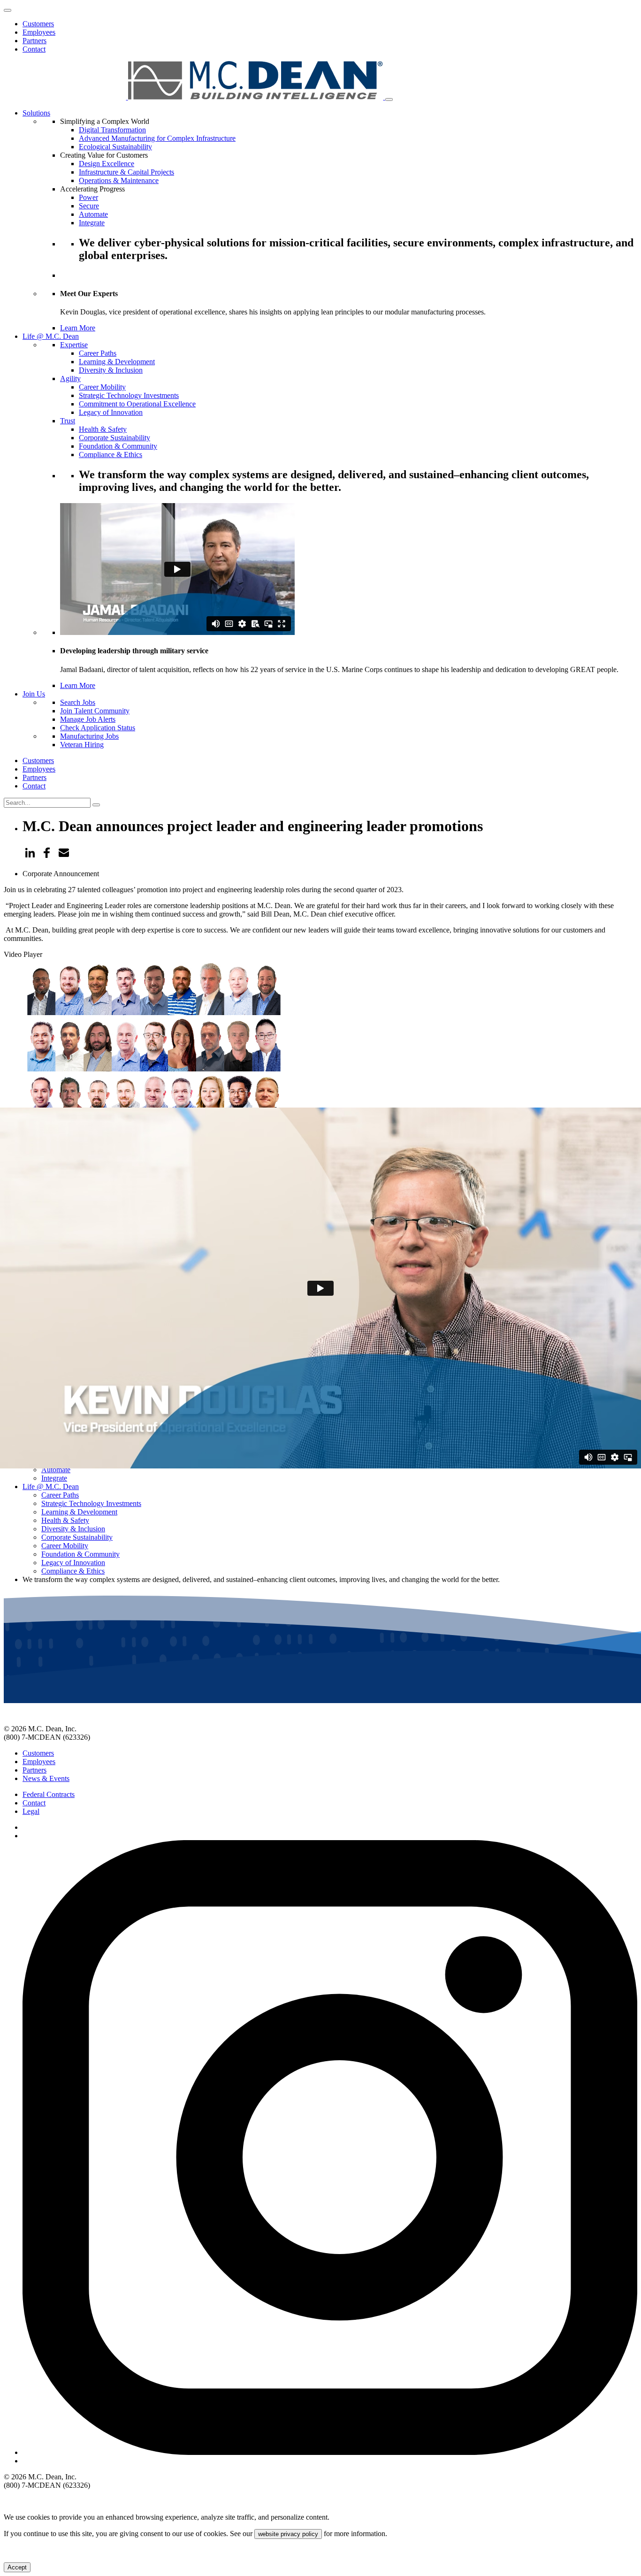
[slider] (99, 1483)
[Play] (8, 1452)
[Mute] (8, 1485)
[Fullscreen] (8, 1494)
